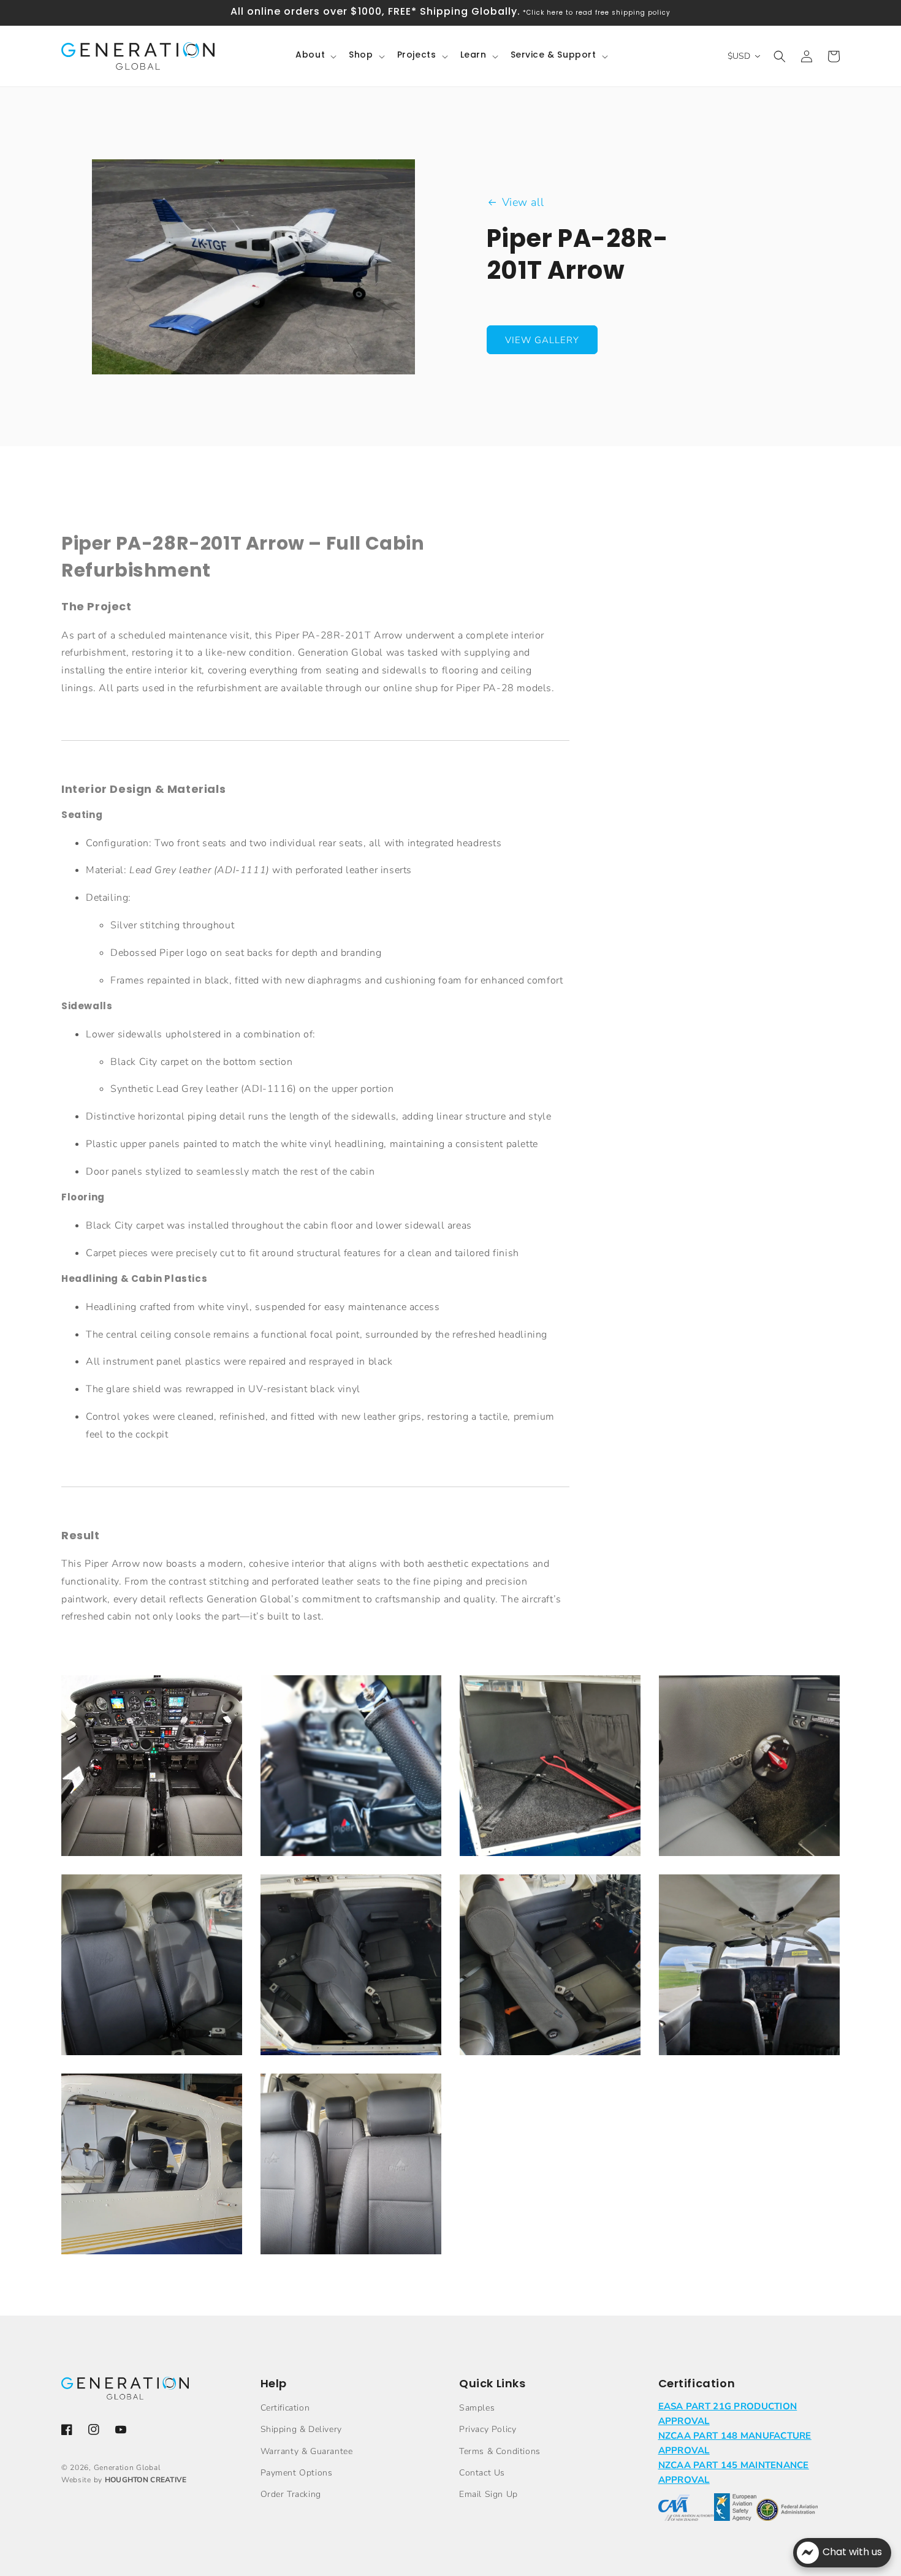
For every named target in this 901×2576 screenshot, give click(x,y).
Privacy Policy (488, 2429)
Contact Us (482, 2473)
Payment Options (297, 2473)
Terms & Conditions (500, 2451)
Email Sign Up (489, 2494)
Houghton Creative (146, 2480)
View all (523, 202)
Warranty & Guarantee (307, 2451)
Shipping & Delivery (301, 2429)
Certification (285, 2408)
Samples (477, 2408)
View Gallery (542, 340)
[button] (315, 56)
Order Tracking (291, 2494)
